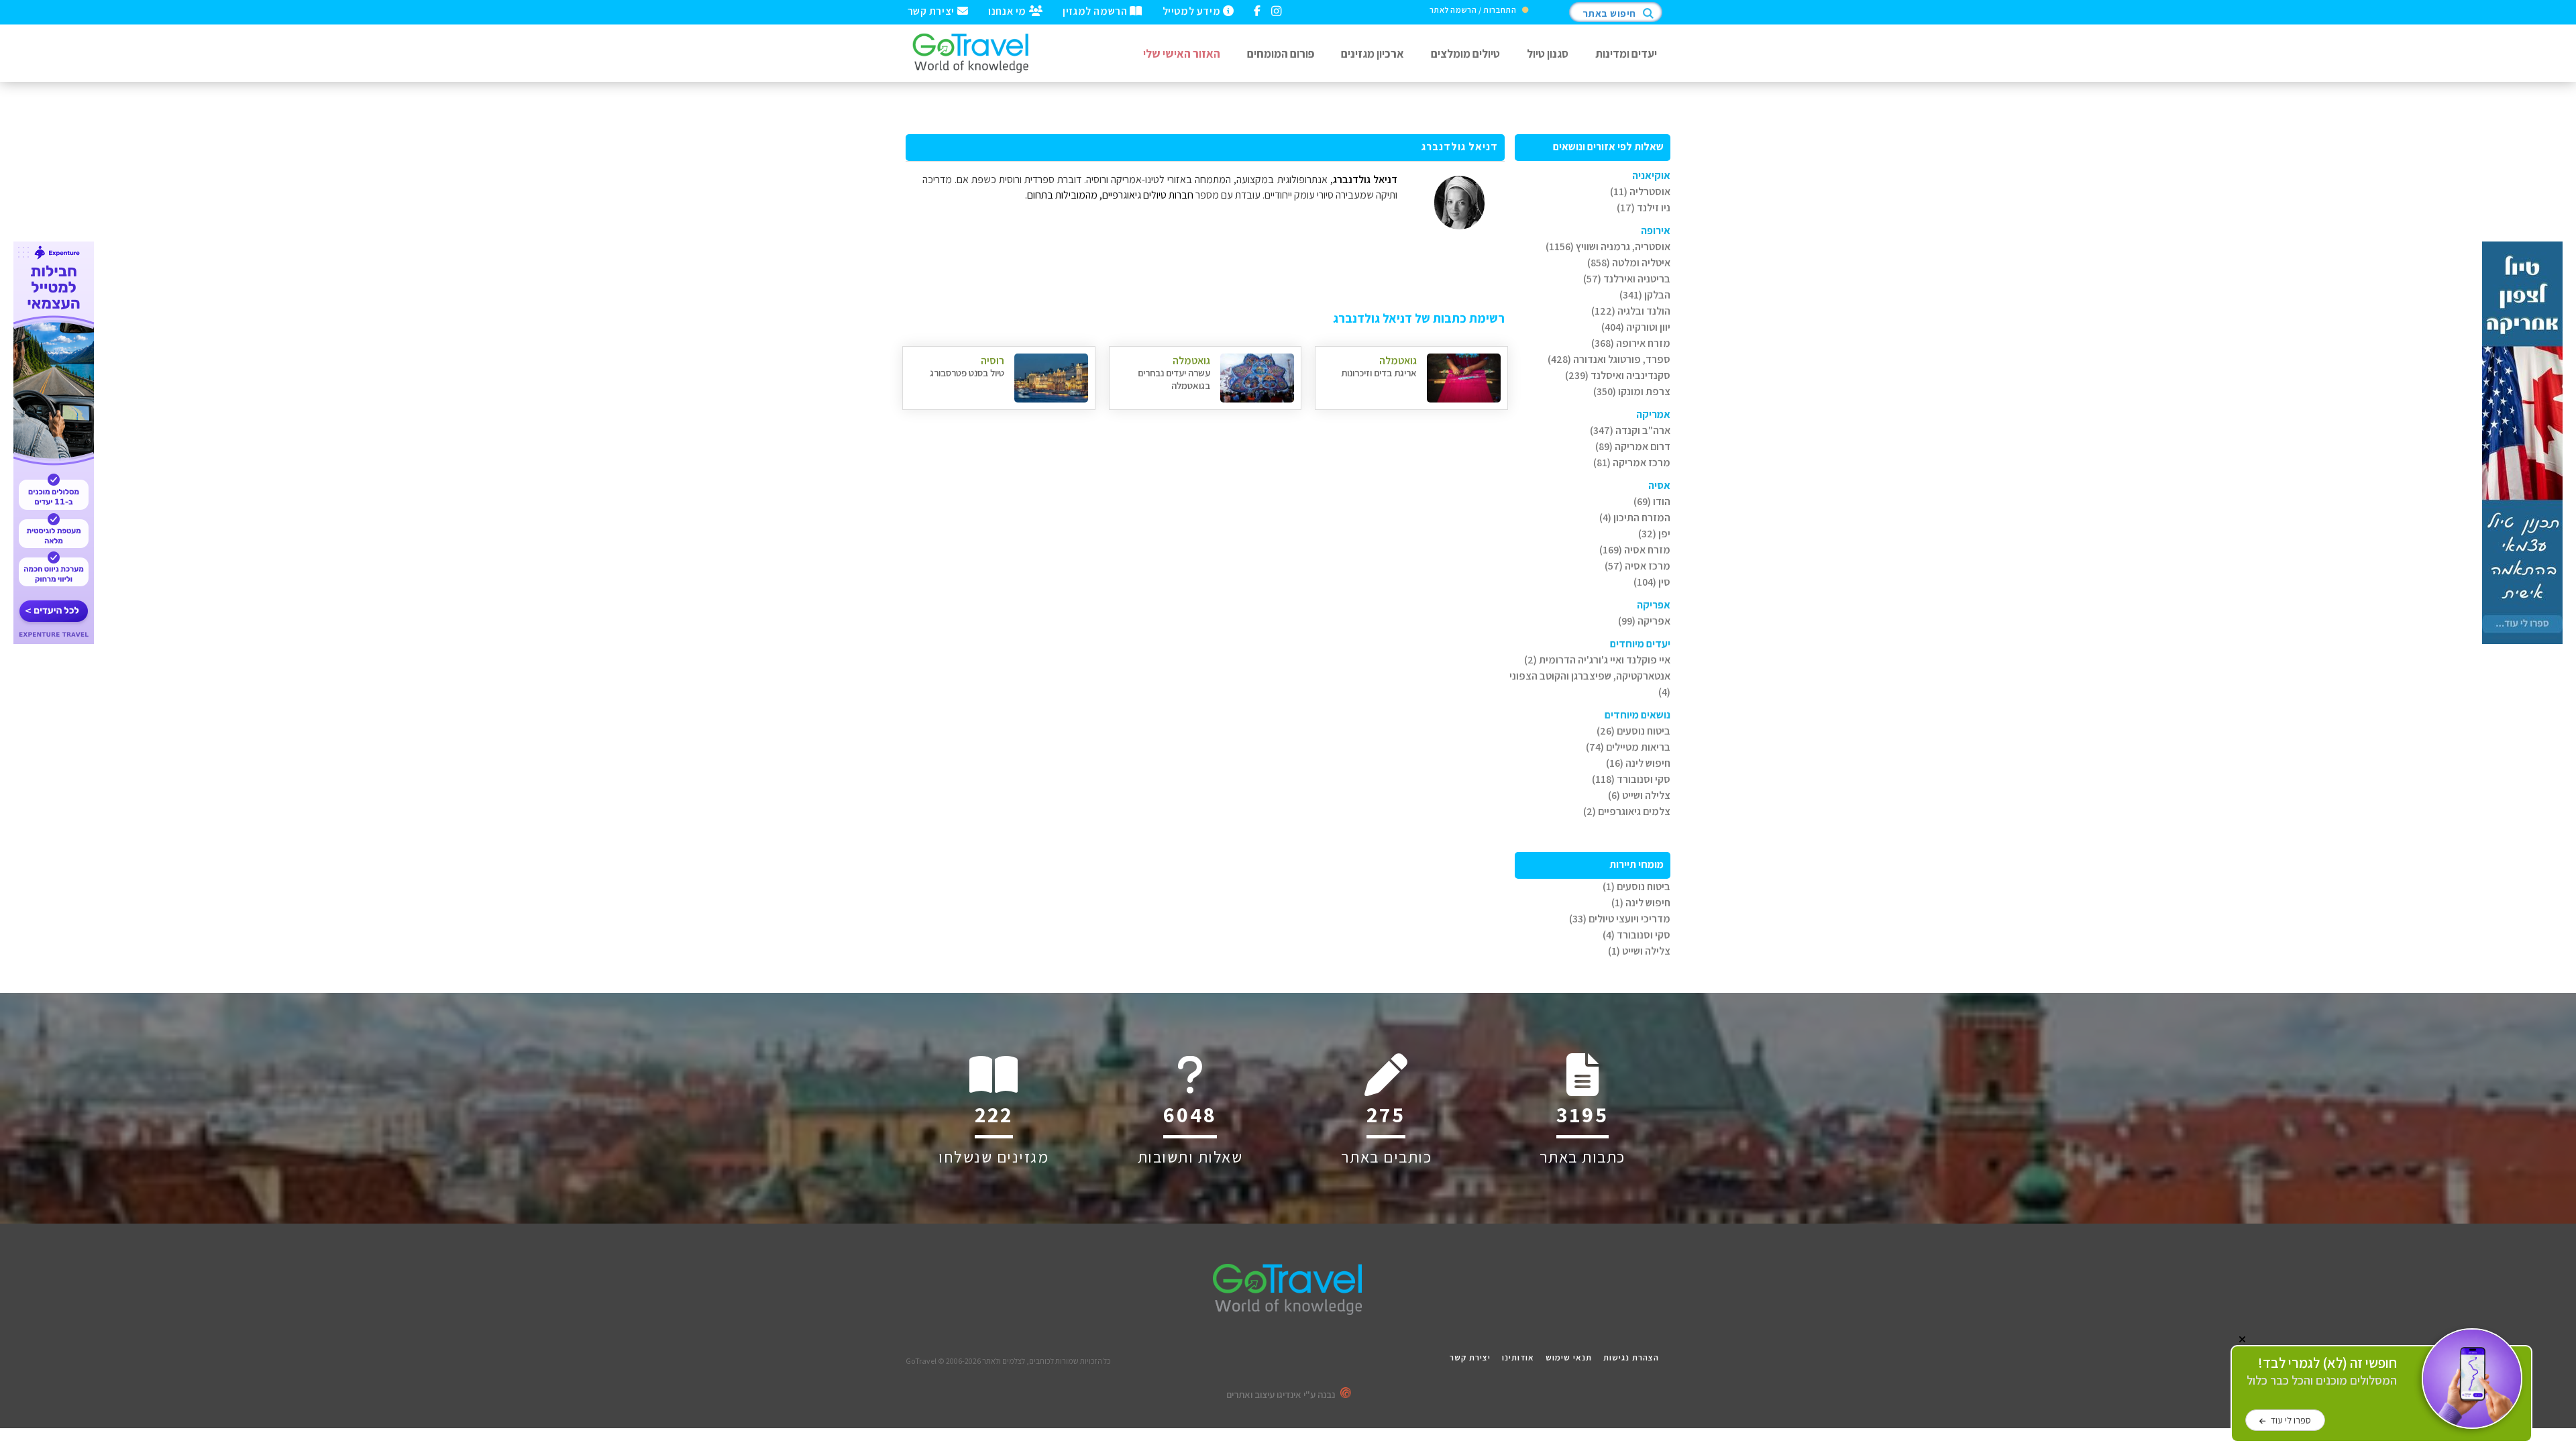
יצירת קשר (932, 10)
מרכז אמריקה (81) (1632, 463)
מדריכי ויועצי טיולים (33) (1620, 919)
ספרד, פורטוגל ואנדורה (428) (1609, 359)
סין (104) (1652, 582)
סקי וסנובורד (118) (1631, 779)
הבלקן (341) (1645, 295)
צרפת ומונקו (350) (1632, 391)
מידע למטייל (1193, 10)
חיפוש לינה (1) (1641, 903)
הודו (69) (1652, 501)
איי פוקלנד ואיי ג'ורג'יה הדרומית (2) (1597, 660)
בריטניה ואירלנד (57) (1627, 279)
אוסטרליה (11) (1640, 192)
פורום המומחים (1281, 53)
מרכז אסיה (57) (1638, 566)
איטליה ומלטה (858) (1629, 263)
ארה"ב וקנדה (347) (1630, 430)
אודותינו (1518, 1357)
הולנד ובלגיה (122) (1631, 311)
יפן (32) (1654, 534)
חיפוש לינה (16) (1638, 763)
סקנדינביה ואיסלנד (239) (1618, 375)
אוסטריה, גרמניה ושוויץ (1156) (1608, 247)
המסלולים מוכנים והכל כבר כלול (2322, 1372)
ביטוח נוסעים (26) (1633, 731)
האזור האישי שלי (1182, 53)
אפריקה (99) (1644, 621)
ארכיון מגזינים (1373, 53)
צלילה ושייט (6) (1639, 795)
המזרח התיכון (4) (1635, 518)
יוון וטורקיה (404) (1636, 327)
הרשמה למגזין (1096, 10)
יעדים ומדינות (1626, 53)
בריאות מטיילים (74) (1628, 747)
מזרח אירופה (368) (1631, 343)
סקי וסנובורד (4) (1636, 935)
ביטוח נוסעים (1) (1636, 887)
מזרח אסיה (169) (1635, 550)
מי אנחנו (1008, 10)
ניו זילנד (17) (1644, 208)
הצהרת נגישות (1631, 1357)
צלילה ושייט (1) (1639, 951)
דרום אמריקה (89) (1633, 446)
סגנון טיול (1548, 53)
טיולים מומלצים (1465, 53)
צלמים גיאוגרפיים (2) (1627, 811)
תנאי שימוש (1569, 1357)
